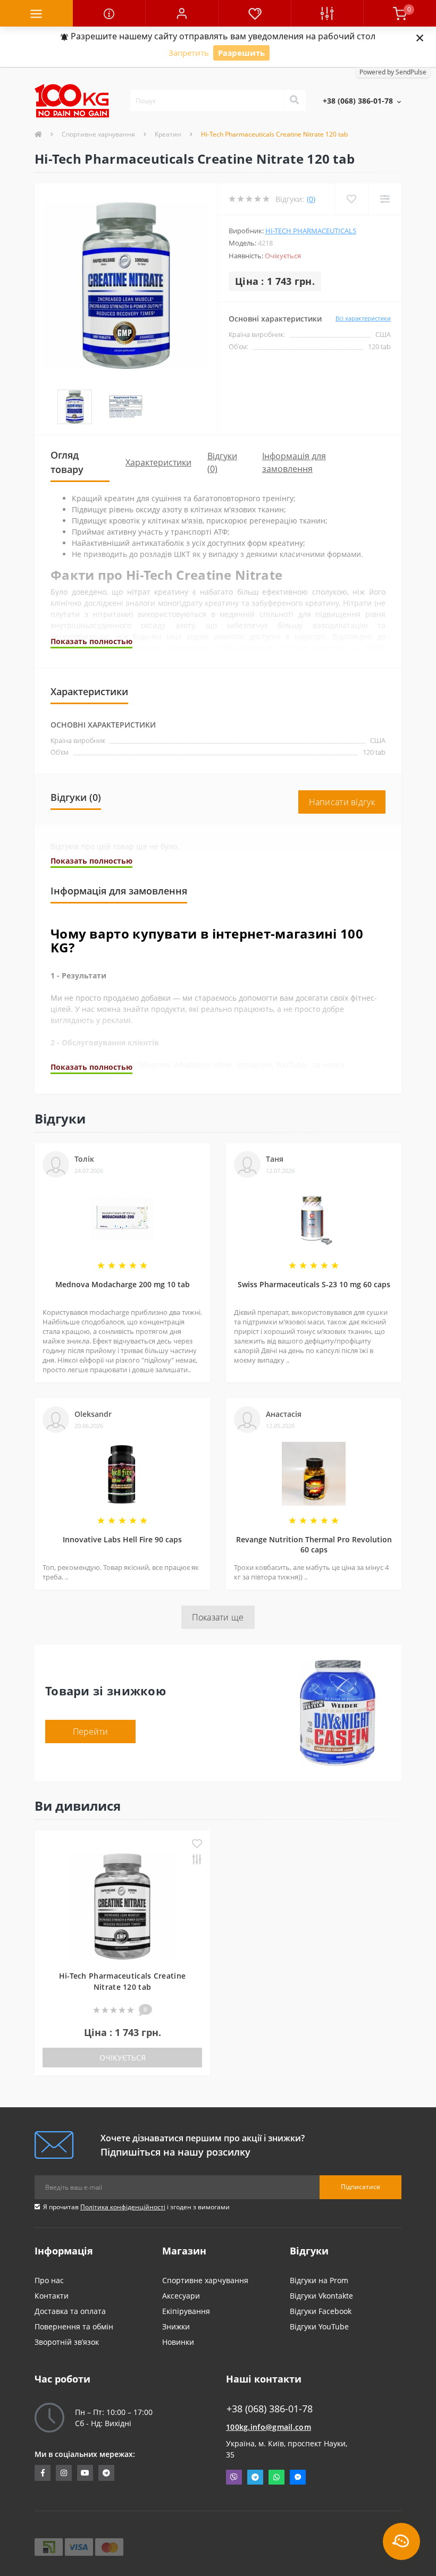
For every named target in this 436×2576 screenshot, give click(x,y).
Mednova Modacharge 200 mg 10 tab (123, 1284)
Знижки (176, 2326)
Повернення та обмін (74, 2326)
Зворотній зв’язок (67, 2342)
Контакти (52, 2296)
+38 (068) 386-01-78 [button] (270, 2409)
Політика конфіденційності (123, 2207)
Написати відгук (342, 802)
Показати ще (218, 1617)
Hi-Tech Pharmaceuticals (311, 231)
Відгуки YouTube (319, 2326)
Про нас (49, 2280)
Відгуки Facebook (321, 2311)
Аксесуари (181, 2296)
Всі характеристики (363, 318)
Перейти (90, 1732)
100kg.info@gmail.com (269, 2427)
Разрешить (241, 53)
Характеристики (158, 462)
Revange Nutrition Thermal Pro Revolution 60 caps (314, 1544)
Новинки (178, 2342)
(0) (311, 199)
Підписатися (360, 2187)
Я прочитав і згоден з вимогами (136, 2207)
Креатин (168, 134)
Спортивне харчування (98, 134)
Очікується (123, 2058)
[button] (182, 13)
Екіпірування (186, 2311)
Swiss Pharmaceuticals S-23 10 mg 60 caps (314, 1284)
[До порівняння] (197, 1860)
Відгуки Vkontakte (321, 2296)
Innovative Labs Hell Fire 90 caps (122, 1539)
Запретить (189, 53)
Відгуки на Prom (319, 2280)
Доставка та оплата (70, 2311)
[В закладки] (197, 1844)
